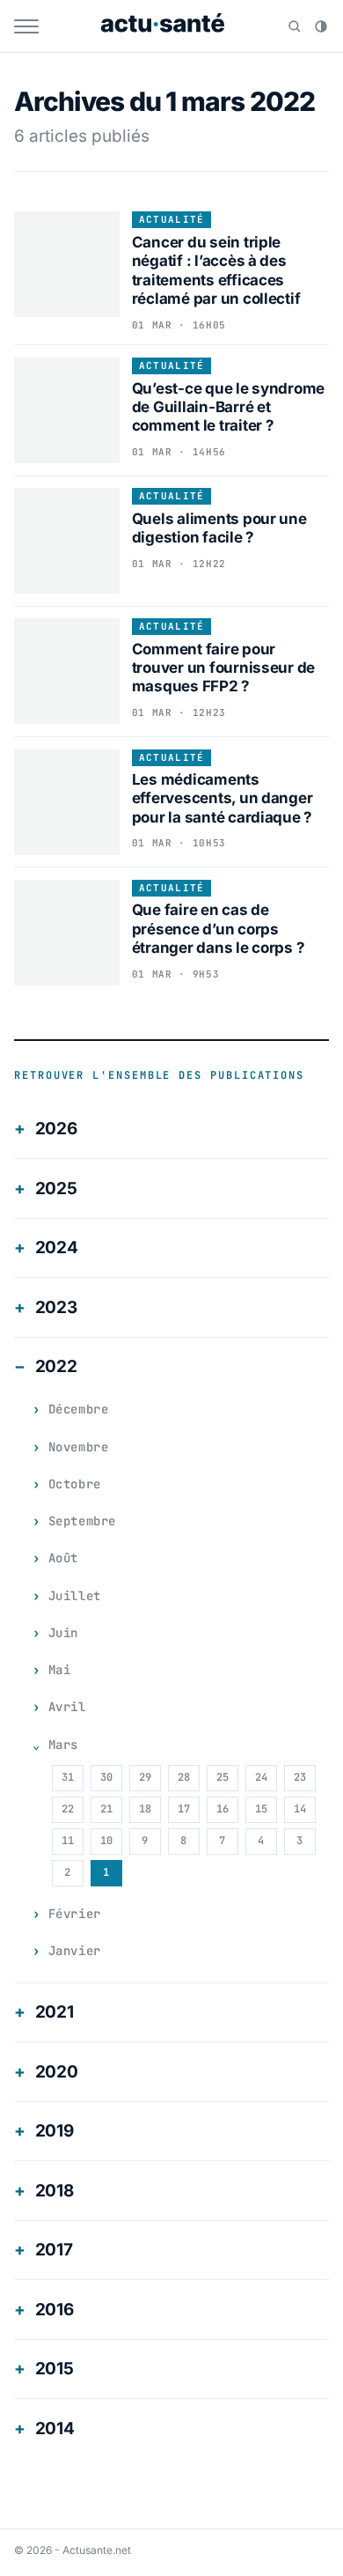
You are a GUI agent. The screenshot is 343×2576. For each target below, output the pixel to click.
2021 (55, 2012)
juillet (75, 1596)
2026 (56, 1129)
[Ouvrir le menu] (26, 26)
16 (223, 1809)
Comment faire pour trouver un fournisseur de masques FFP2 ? (224, 668)
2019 (55, 2131)
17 (184, 1809)
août (63, 1558)
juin (63, 1633)
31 (68, 1777)
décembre (78, 1409)
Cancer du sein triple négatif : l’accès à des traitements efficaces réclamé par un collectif (216, 270)
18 (145, 1809)
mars (63, 1745)
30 (106, 1777)
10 (106, 1841)
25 (223, 1777)
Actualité (172, 219)
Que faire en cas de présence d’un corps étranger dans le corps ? (219, 929)
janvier (75, 1951)
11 (68, 1841)
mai (60, 1670)
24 (261, 1777)
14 (300, 1809)
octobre (75, 1484)
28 (184, 1777)
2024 (57, 1247)
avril (67, 1707)
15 (261, 1809)
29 (145, 1777)
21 (106, 1809)
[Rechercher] (295, 26)
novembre (78, 1447)
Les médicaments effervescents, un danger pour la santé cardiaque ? (223, 798)
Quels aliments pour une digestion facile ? (219, 528)
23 (300, 1777)
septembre (82, 1521)
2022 (56, 1366)
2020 (57, 2072)
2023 (56, 1307)
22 (68, 1809)
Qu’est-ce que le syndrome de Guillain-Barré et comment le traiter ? (229, 407)
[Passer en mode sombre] (321, 26)
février (75, 1914)
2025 (56, 1188)
